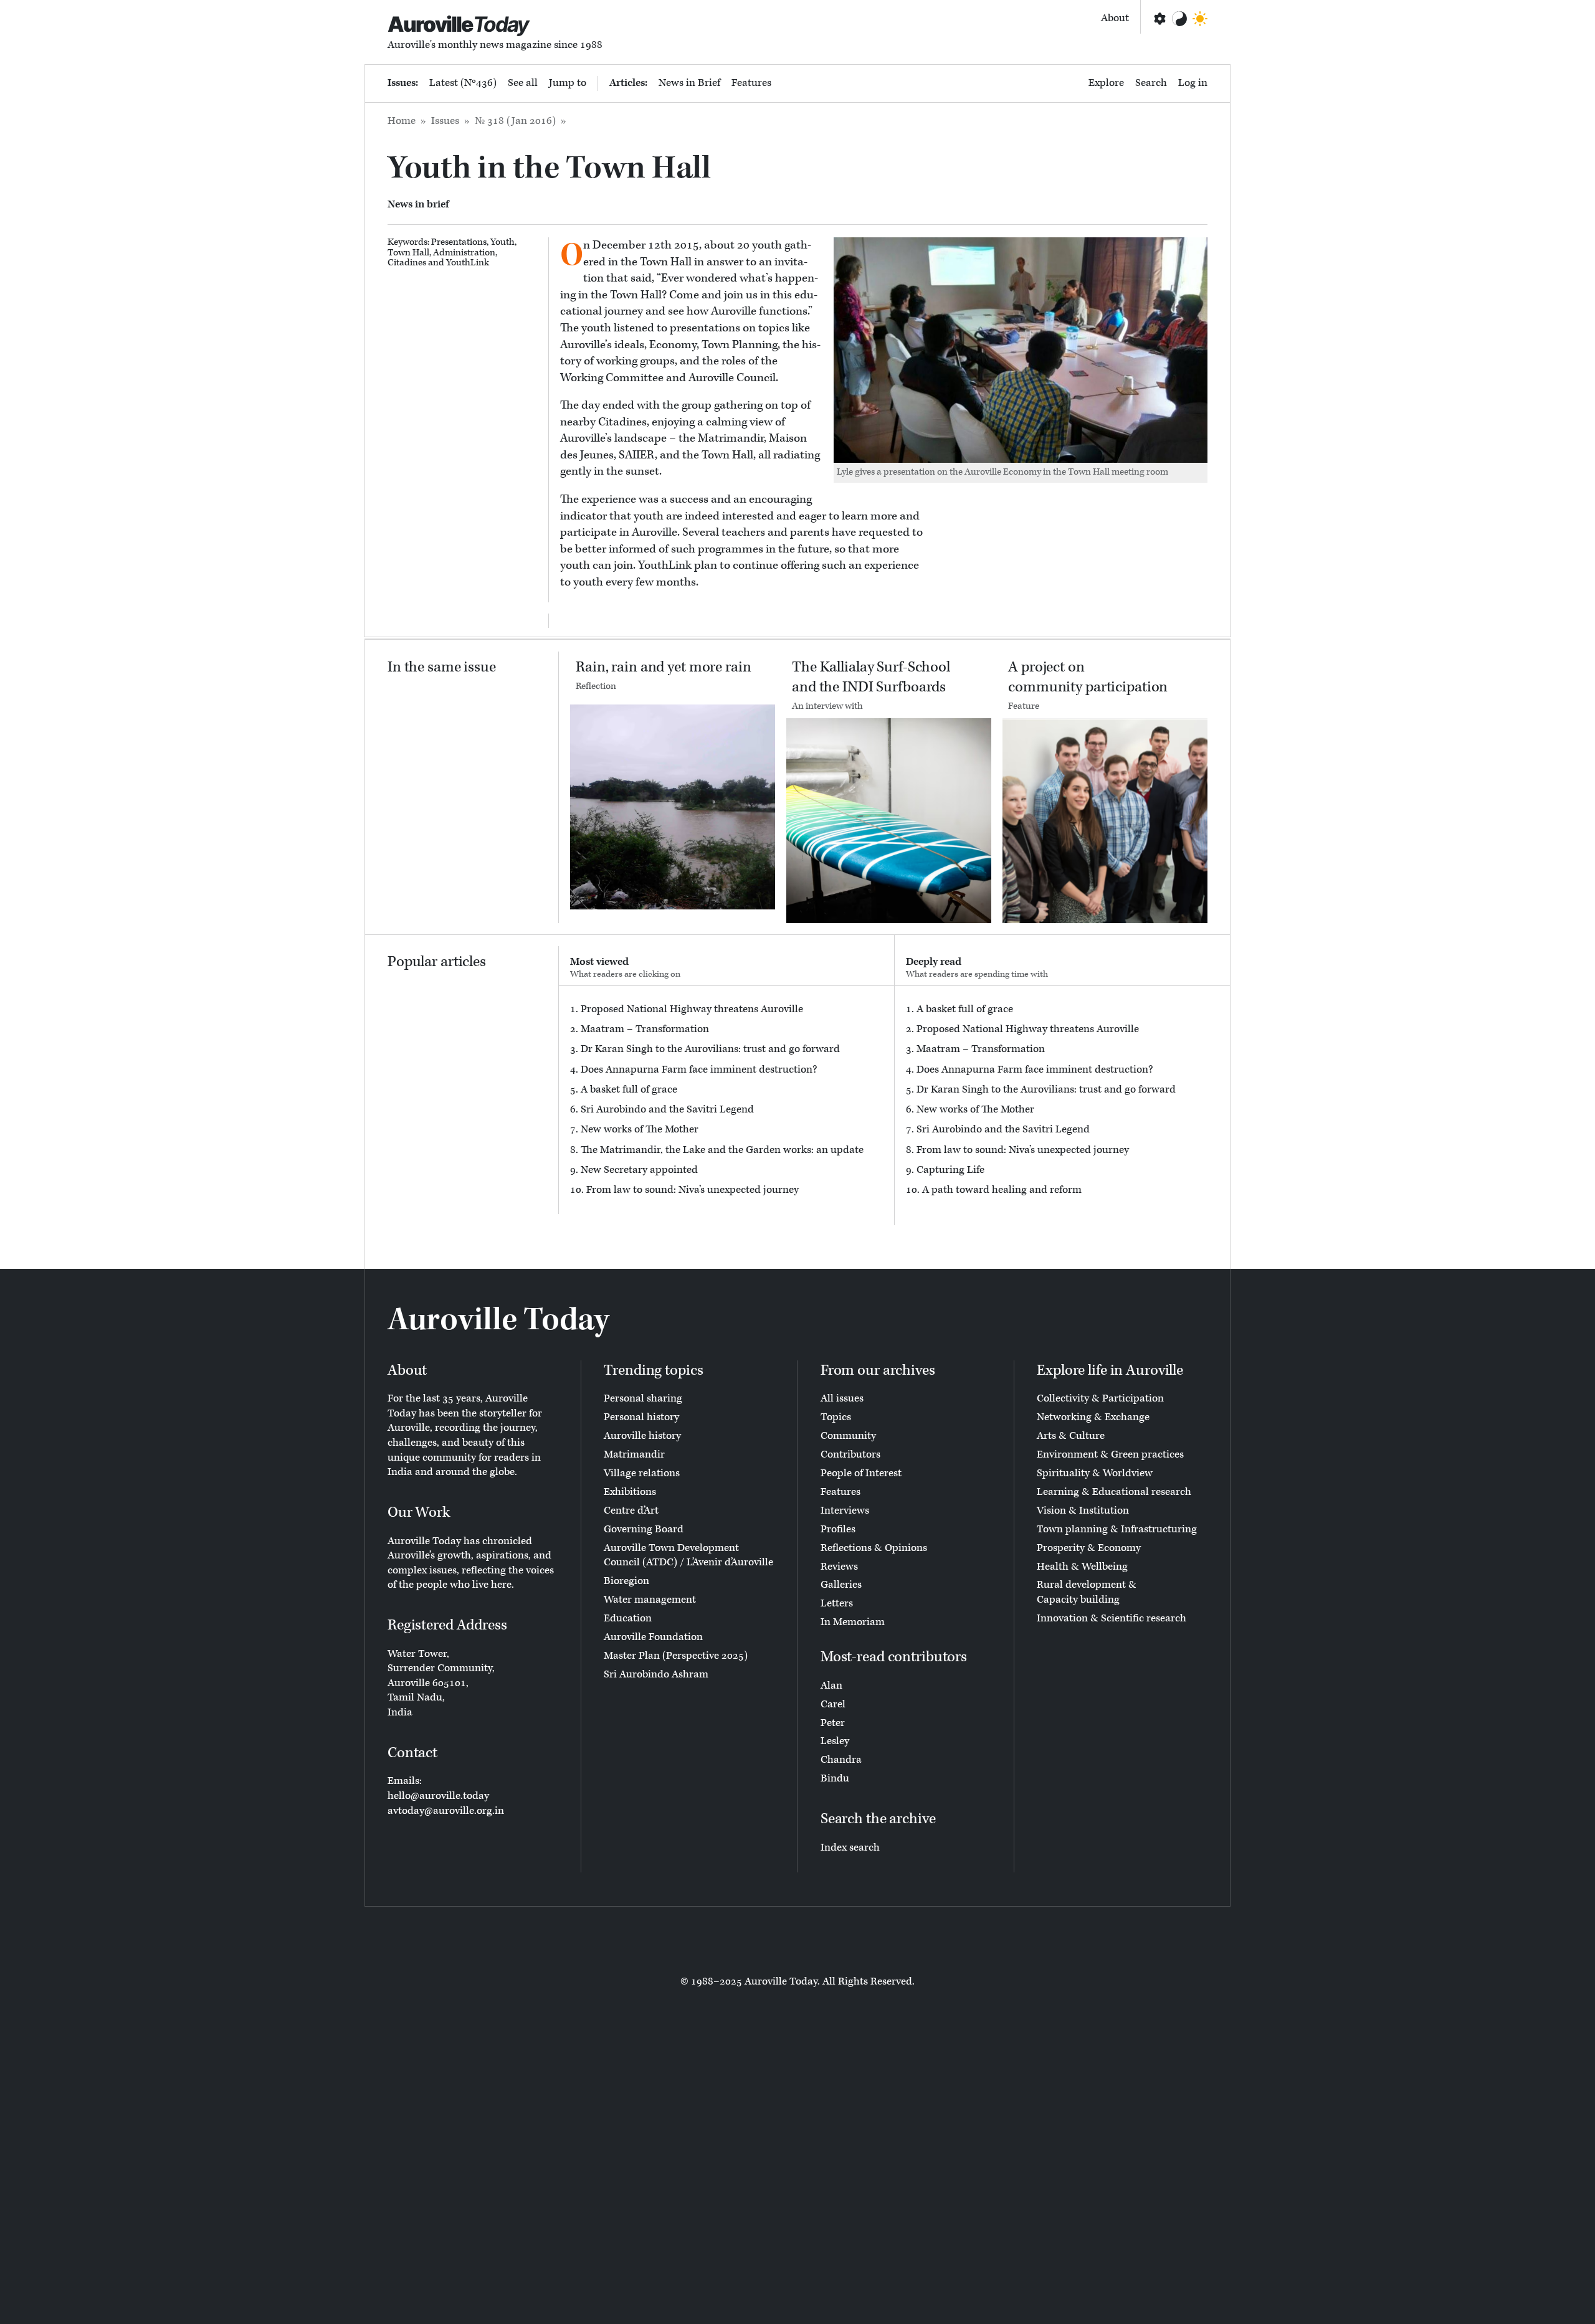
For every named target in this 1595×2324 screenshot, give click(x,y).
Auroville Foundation (653, 1637)
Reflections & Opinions (874, 1548)
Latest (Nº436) (463, 83)
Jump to (568, 83)
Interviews (845, 1511)
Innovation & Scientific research (1112, 1618)
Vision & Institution (1083, 1511)
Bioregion (626, 1581)
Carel (833, 1704)
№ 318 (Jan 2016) (515, 121)
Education (628, 1618)
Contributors (850, 1454)
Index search (850, 1847)
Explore (1106, 83)
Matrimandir (634, 1454)
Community (848, 1436)
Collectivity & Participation (1100, 1398)
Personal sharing (643, 1398)
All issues (842, 1398)
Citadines (407, 263)
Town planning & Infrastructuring (1117, 1529)
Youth (502, 242)
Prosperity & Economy (1089, 1548)
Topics (836, 1417)
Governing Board (644, 1529)
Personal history (641, 1417)
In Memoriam (853, 1622)
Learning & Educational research (1114, 1492)
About (1115, 18)
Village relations (642, 1473)
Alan (831, 1686)
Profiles (838, 1529)
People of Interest (861, 1473)
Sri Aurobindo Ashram (656, 1674)
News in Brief (689, 83)
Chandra (841, 1760)
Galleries (841, 1585)
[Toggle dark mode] (1200, 19)
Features (751, 83)
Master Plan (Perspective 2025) (676, 1656)
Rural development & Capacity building (1087, 1592)
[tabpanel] (726, 1100)
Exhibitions (630, 1492)
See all (523, 83)
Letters (837, 1603)
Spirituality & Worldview (1095, 1473)
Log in (1193, 83)
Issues (445, 121)
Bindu (835, 1778)
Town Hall (408, 253)
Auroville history (642, 1436)
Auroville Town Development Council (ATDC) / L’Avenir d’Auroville (688, 1555)
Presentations (459, 242)
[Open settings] (1159, 19)
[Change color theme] (1179, 19)
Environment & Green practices (1110, 1454)
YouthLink (468, 263)
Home (402, 121)
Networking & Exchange (1093, 1417)
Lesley (835, 1741)
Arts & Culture (1071, 1436)
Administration (464, 253)
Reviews (839, 1567)
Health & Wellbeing (1082, 1567)
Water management (650, 1600)
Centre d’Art (631, 1511)
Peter (833, 1723)
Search (1151, 83)
